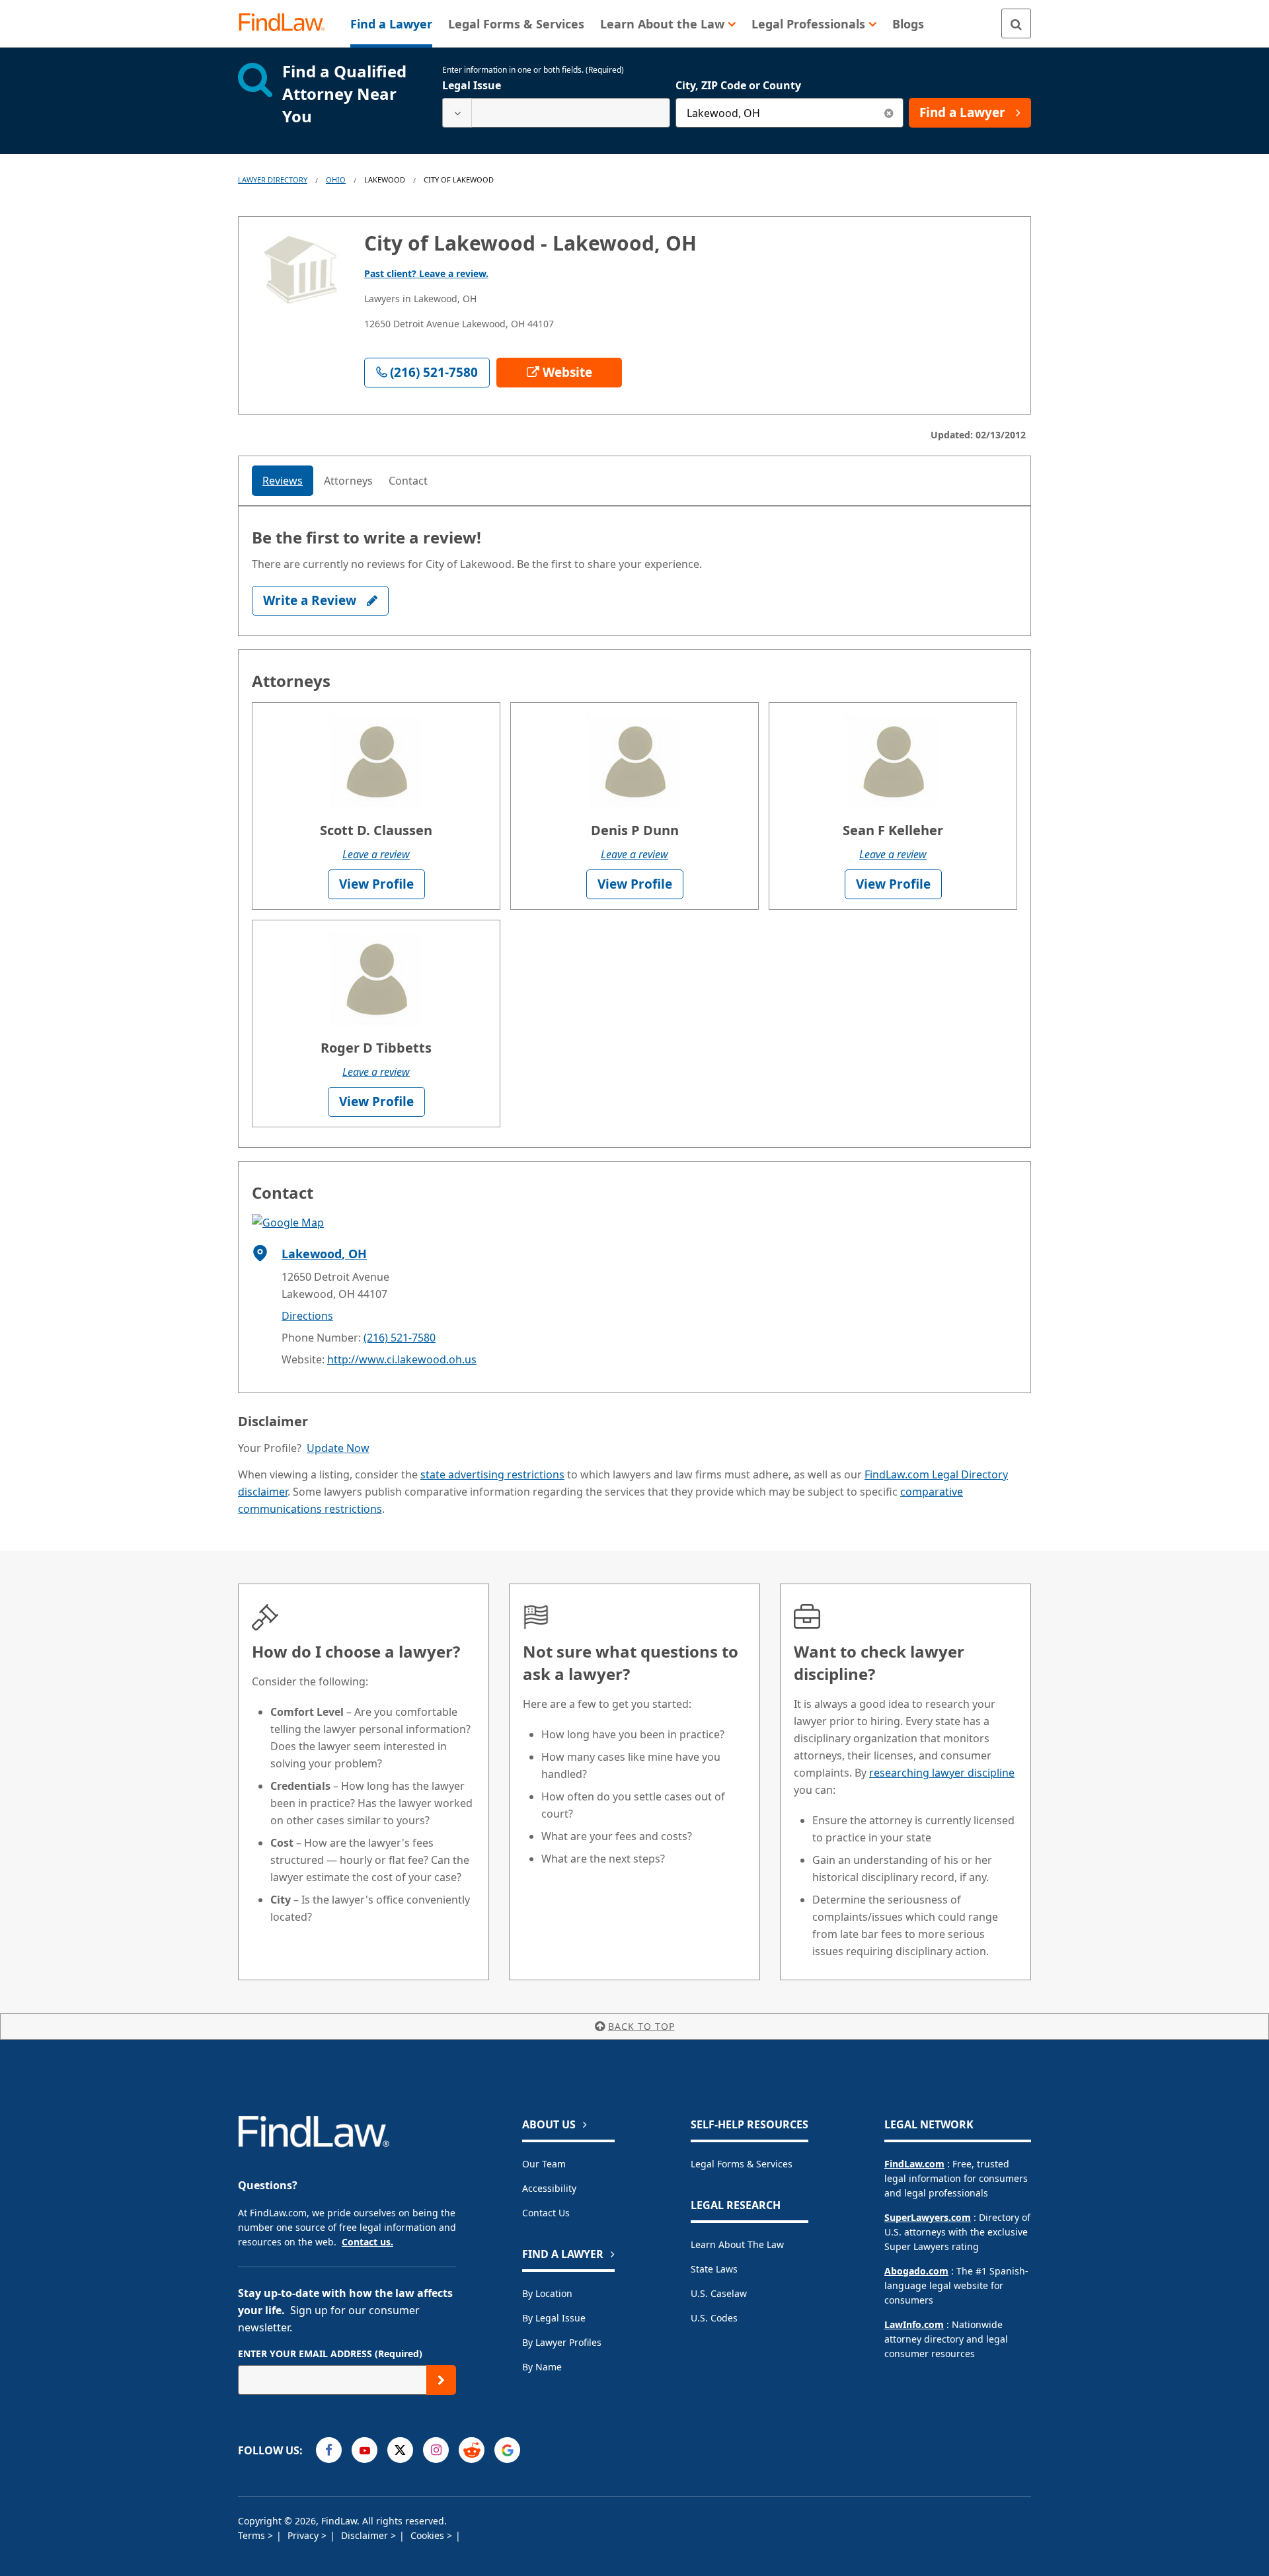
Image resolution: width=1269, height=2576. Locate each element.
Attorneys (348, 481)
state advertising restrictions (492, 1474)
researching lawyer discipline (942, 1773)
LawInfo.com (914, 2324)
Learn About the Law (737, 2244)
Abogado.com (916, 2271)
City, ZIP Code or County (738, 85)
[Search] (1016, 23)
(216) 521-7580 (400, 1338)
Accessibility (549, 2188)
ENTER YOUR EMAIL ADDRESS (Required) (330, 2354)
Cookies (429, 2535)
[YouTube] (365, 2450)
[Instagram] (436, 2450)
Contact (408, 481)
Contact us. (367, 2242)
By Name (542, 2367)
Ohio (336, 180)
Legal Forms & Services (742, 2164)
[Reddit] (472, 2450)
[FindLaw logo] (287, 23)
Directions (307, 1316)
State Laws (714, 2269)
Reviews (283, 481)
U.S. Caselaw (719, 2293)
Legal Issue (472, 85)
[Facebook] (329, 2450)
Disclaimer (366, 2535)
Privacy (304, 2535)
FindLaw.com (914, 2164)
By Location (547, 2293)
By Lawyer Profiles (562, 2342)
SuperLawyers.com (928, 2217)
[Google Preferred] (507, 2450)
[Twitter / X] (400, 2450)
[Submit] (441, 2380)
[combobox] (556, 113)
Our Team (544, 2164)
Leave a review (376, 854)
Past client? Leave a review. (426, 273)
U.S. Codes (714, 2318)
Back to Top (641, 2026)
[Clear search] (889, 113)
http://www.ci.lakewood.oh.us (402, 1359)
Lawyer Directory (273, 180)
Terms (253, 2535)
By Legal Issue (554, 2318)
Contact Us (546, 2213)
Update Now (338, 1448)
